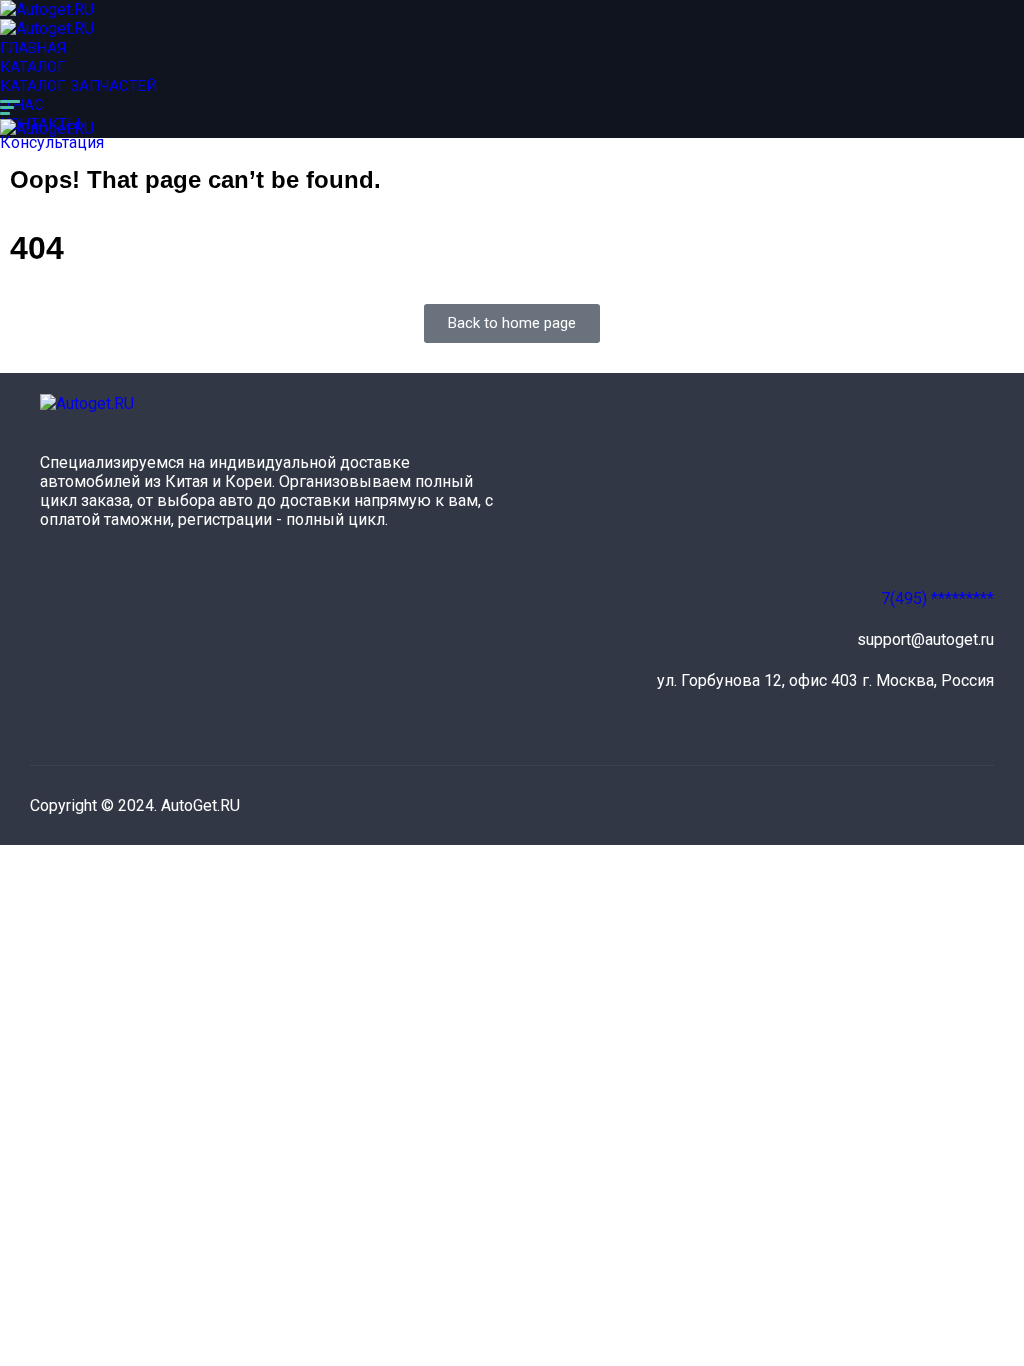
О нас (22, 105)
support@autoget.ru (925, 639)
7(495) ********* (937, 598)
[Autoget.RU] (47, 9)
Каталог (33, 67)
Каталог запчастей (78, 86)
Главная (33, 48)
